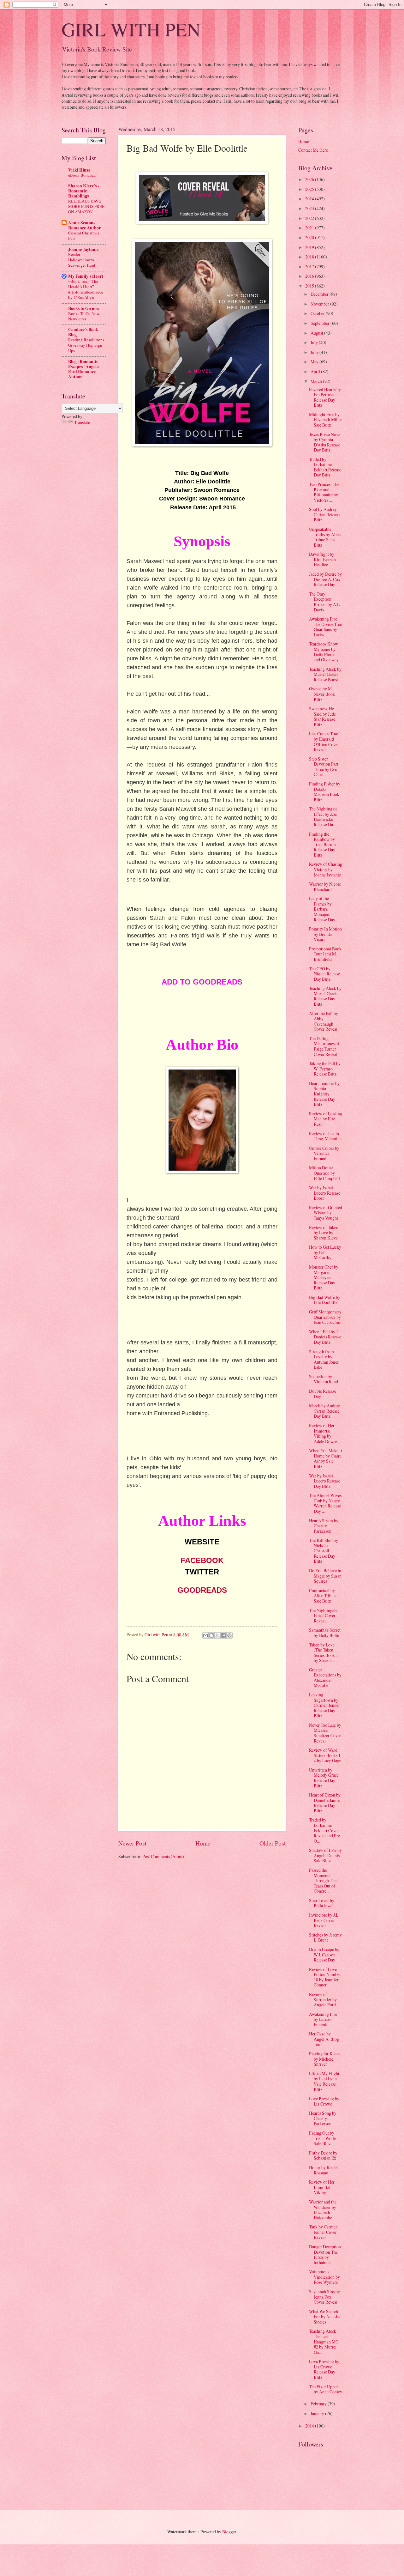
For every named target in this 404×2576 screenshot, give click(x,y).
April (316, 371)
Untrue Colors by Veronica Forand (324, 1153)
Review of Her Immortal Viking (322, 2187)
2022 (310, 218)
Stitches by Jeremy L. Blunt (325, 1937)
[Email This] (205, 1635)
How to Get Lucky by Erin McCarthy (325, 1252)
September (321, 323)
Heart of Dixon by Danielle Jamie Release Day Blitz (325, 1803)
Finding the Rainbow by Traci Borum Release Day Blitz (322, 844)
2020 (310, 237)
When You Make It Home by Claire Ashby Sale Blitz (326, 1458)
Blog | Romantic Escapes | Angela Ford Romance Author (83, 369)
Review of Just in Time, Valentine (325, 1136)
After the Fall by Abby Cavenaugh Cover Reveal (324, 1021)
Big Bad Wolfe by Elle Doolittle (325, 1300)
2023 (310, 208)
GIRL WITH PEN (131, 29)
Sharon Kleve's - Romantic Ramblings (84, 191)
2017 (310, 267)
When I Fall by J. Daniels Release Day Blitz (325, 1337)
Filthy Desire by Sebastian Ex (323, 2155)
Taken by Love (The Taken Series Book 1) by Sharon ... (324, 1653)
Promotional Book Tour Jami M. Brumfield (325, 954)
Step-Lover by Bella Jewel (322, 1903)
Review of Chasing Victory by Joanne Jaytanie (326, 869)
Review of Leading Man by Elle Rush (326, 1119)
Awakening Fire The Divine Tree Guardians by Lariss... (325, 627)
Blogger (229, 2532)
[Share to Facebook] (223, 1635)
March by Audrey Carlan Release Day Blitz (324, 1411)
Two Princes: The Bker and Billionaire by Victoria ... (324, 492)
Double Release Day (323, 1394)
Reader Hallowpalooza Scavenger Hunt (82, 260)
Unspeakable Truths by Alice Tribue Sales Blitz (325, 537)
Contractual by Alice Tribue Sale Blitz (322, 1596)
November (320, 304)
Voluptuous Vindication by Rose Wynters (324, 2277)
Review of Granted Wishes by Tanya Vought (326, 1213)
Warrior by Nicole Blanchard (325, 887)
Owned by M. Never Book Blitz (322, 694)
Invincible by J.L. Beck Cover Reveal (324, 1920)
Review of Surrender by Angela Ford (323, 1999)
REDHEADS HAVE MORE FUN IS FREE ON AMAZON (86, 206)
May (315, 362)
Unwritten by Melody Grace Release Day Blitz (324, 1778)
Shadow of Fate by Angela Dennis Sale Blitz (325, 1855)
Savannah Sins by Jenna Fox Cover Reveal (324, 2297)
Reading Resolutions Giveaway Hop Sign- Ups (86, 345)
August (317, 333)
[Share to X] (217, 1635)
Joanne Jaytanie (83, 249)
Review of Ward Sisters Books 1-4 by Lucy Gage (326, 1755)
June (315, 352)
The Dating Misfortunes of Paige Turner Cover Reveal (324, 1046)
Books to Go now (84, 308)
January (318, 2413)
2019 (310, 247)
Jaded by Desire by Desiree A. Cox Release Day (325, 579)
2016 (310, 276)
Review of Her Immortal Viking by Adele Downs (323, 1433)
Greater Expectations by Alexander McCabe (325, 1678)
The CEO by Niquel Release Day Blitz (324, 974)
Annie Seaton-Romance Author (84, 225)
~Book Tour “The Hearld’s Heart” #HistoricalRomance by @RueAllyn (86, 289)
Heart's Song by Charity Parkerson (323, 2118)
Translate (82, 422)
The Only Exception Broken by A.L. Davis (325, 602)
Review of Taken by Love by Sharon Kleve (324, 1233)
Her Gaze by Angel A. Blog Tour (324, 2039)
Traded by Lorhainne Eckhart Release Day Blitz (325, 467)
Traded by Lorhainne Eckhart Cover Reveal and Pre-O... (325, 1830)
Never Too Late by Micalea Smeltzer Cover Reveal (325, 1733)
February (319, 2404)
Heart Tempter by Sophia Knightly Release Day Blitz (324, 1094)
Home (203, 1843)
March (317, 381)
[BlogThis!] (211, 1635)
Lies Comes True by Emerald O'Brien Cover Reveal (324, 741)
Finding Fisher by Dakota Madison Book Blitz (325, 792)
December (320, 294)
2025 (310, 189)
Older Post (273, 1843)
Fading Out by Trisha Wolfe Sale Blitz (323, 2138)
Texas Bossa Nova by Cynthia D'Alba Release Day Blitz (325, 442)
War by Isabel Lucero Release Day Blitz (325, 1481)
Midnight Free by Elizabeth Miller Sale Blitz (326, 420)
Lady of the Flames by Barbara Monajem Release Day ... (324, 909)
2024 (310, 199)
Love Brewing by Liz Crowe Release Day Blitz (324, 2369)
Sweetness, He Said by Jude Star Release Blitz (322, 716)
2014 (310, 2426)
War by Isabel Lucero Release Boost (325, 1193)
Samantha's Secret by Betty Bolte (325, 1633)
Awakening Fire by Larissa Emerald (323, 2019)
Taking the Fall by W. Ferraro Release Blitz (325, 1069)
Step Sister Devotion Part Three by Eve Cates (324, 767)
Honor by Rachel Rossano (324, 2170)
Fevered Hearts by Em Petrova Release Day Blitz (325, 397)
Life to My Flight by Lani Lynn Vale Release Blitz (324, 2081)
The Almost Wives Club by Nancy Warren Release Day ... (325, 1503)
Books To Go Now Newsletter (84, 316)
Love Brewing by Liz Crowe (324, 2101)
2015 (310, 286)
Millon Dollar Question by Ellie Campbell (324, 1173)
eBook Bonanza (82, 175)
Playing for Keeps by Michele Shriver (325, 2059)
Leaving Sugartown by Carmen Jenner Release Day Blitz (324, 1705)
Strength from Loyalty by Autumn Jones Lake (324, 1359)
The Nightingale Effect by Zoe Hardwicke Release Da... (323, 817)
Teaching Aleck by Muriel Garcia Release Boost (325, 674)
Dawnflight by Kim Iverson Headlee (322, 559)
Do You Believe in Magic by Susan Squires (325, 1576)
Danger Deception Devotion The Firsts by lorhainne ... (325, 2255)
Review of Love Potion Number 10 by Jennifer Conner (325, 1977)
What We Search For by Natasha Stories (325, 2317)
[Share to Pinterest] (229, 1635)
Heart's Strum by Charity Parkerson (324, 1526)
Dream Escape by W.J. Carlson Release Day (324, 1955)
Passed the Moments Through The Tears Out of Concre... (323, 1880)
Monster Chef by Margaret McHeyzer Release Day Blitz (324, 1277)
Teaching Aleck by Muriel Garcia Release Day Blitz (325, 996)
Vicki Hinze (79, 170)
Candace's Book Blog (83, 332)
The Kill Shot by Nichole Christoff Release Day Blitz (324, 1551)
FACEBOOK (202, 1560)
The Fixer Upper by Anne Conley (326, 2389)
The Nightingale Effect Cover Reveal (323, 1615)
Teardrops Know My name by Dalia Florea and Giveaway (324, 652)
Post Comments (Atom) (163, 1856)
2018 (310, 257)
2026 (310, 179)
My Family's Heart (86, 276)
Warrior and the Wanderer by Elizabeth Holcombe (323, 2210)
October (318, 313)
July (315, 342)
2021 (310, 228)
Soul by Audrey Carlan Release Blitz (324, 514)
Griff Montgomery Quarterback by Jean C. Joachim (325, 1317)
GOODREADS (202, 1590)
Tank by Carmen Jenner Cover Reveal (323, 2232)
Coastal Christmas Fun (84, 236)
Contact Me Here (313, 150)
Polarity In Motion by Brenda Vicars (325, 934)
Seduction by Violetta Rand (324, 1379)
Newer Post (132, 1843)
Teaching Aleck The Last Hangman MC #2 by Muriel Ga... (324, 2341)
